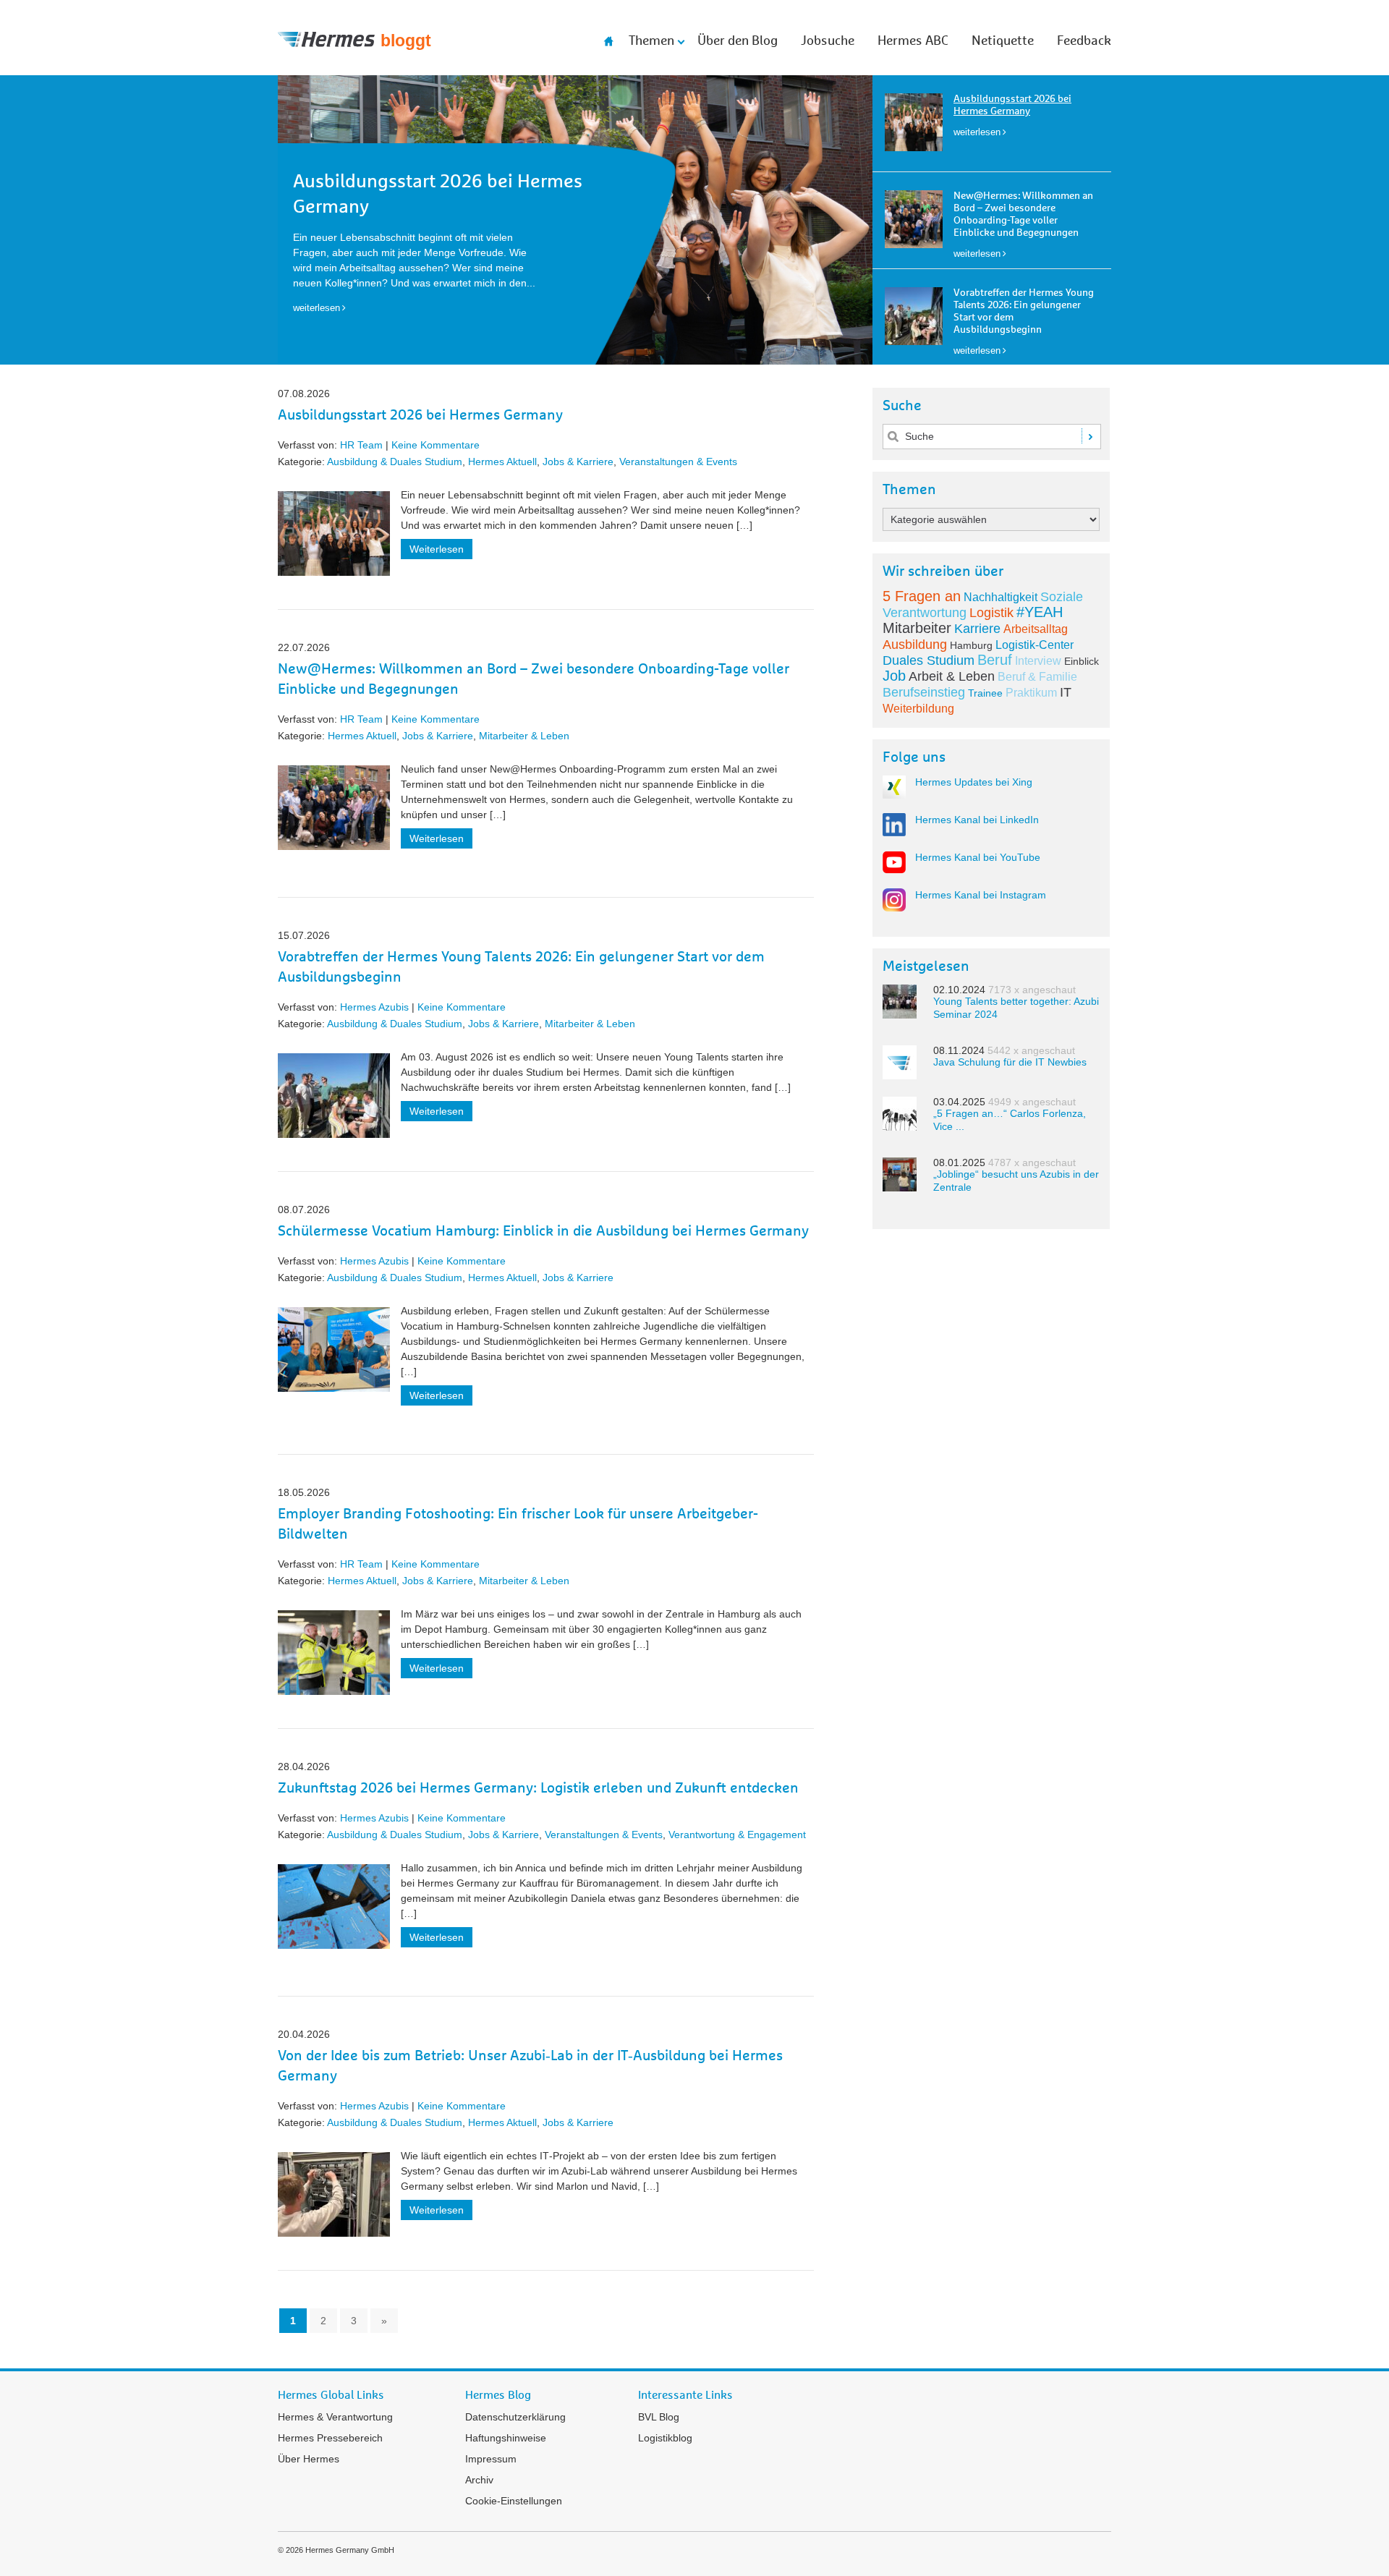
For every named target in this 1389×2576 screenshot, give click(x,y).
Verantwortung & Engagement (737, 1835)
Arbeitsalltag (1036, 629)
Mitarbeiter (917, 628)
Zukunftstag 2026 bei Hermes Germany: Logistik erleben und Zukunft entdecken (538, 1788)
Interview (1038, 661)
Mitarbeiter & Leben (524, 736)
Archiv (479, 2480)
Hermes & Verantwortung (335, 2417)
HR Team (361, 445)
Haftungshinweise (506, 2438)
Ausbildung (915, 645)
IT (1066, 692)
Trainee (985, 693)
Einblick (1082, 661)
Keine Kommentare (436, 445)
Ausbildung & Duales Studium (395, 462)
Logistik (991, 613)
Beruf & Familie (1037, 677)
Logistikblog (665, 2438)
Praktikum (1031, 693)
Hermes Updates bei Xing (974, 782)
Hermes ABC (913, 41)
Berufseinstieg (924, 692)
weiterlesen (977, 132)
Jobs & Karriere (578, 462)
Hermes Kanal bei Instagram (981, 895)
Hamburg (971, 645)
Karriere (977, 629)
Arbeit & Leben (952, 676)
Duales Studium (929, 660)
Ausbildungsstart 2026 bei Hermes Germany (420, 415)
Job (894, 676)
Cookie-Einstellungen (514, 2501)
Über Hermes (309, 2459)
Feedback (1084, 41)
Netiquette (1003, 41)
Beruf (995, 660)
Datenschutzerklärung (515, 2417)
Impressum (491, 2459)
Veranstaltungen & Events (678, 462)
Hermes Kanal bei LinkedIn (977, 820)
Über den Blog (738, 41)
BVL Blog (659, 2417)
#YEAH (1040, 612)
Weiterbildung (918, 709)
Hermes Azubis (374, 1007)
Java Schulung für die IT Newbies (1010, 1062)
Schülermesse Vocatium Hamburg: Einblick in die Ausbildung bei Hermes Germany (543, 1231)
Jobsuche (828, 41)
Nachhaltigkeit (1001, 597)
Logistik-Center (1035, 645)
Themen (651, 41)
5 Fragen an (922, 596)
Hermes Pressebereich (330, 2438)
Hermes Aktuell (502, 462)
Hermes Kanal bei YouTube (978, 857)
